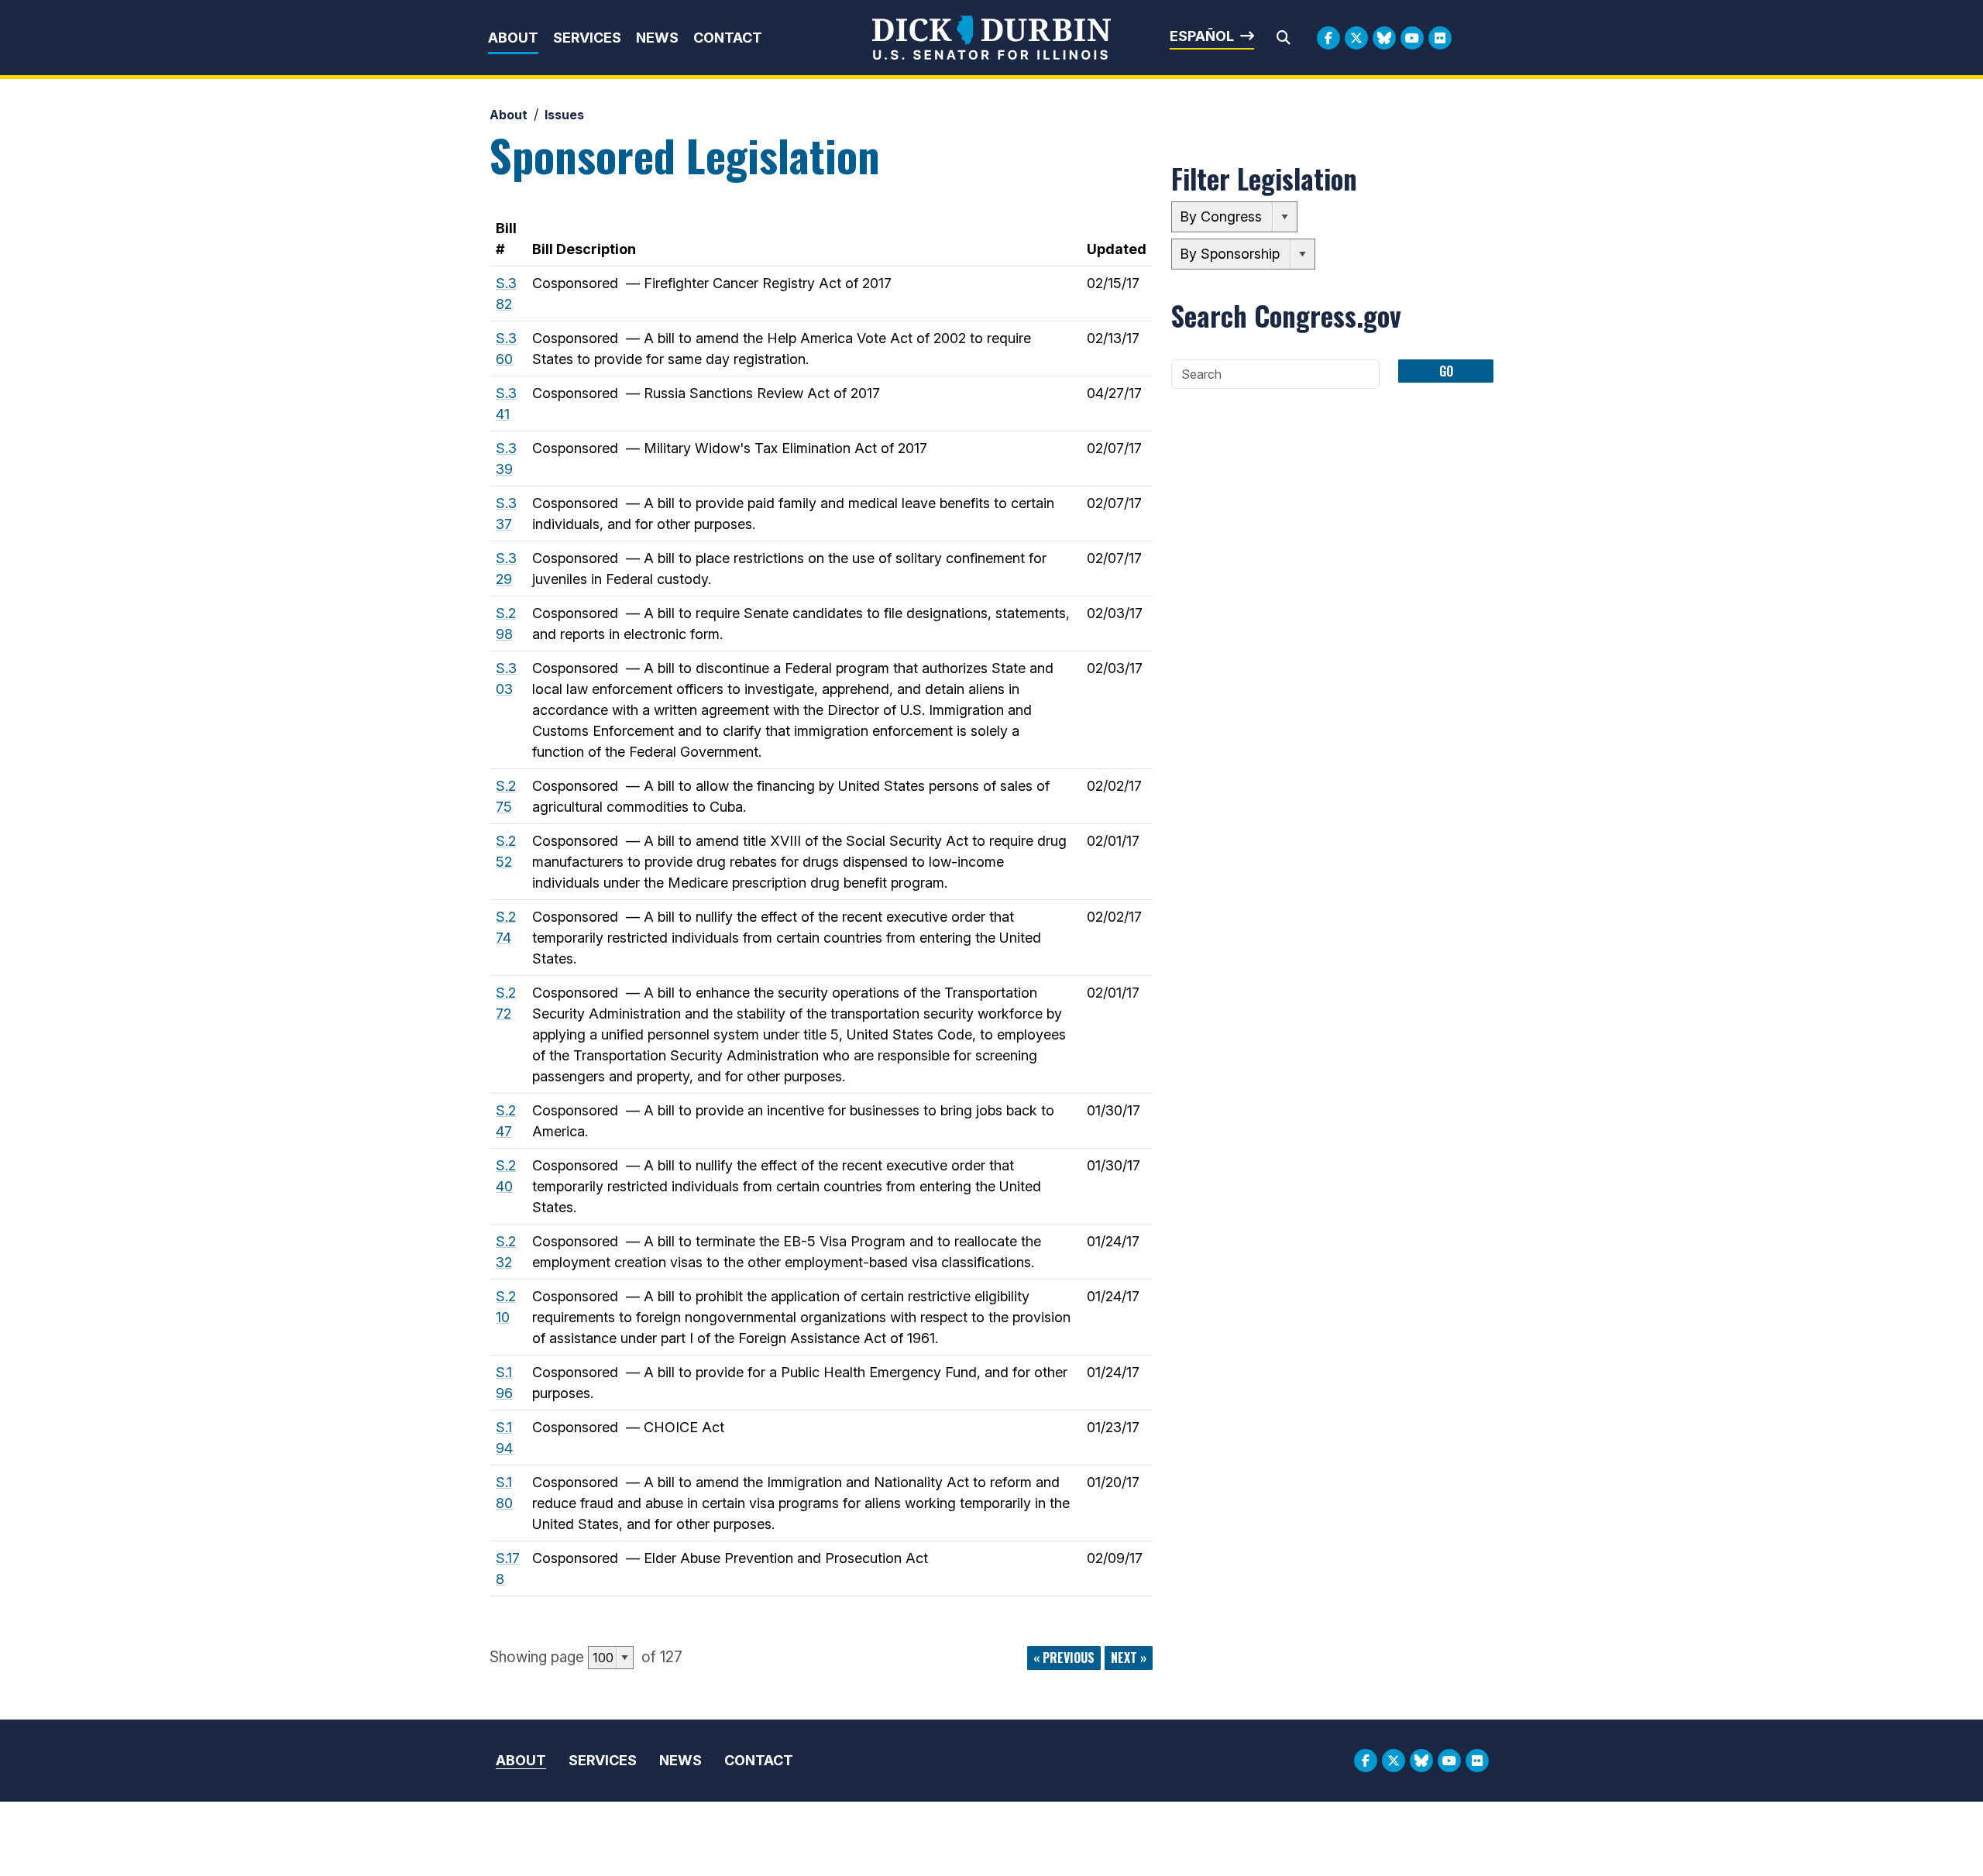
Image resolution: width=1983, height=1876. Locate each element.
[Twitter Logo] (1356, 38)
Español (1202, 36)
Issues (564, 115)
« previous (1064, 1658)
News (657, 38)
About (513, 38)
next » (1129, 1658)
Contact (728, 38)
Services (587, 38)
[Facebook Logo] (1328, 38)
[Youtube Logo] (1412, 38)
